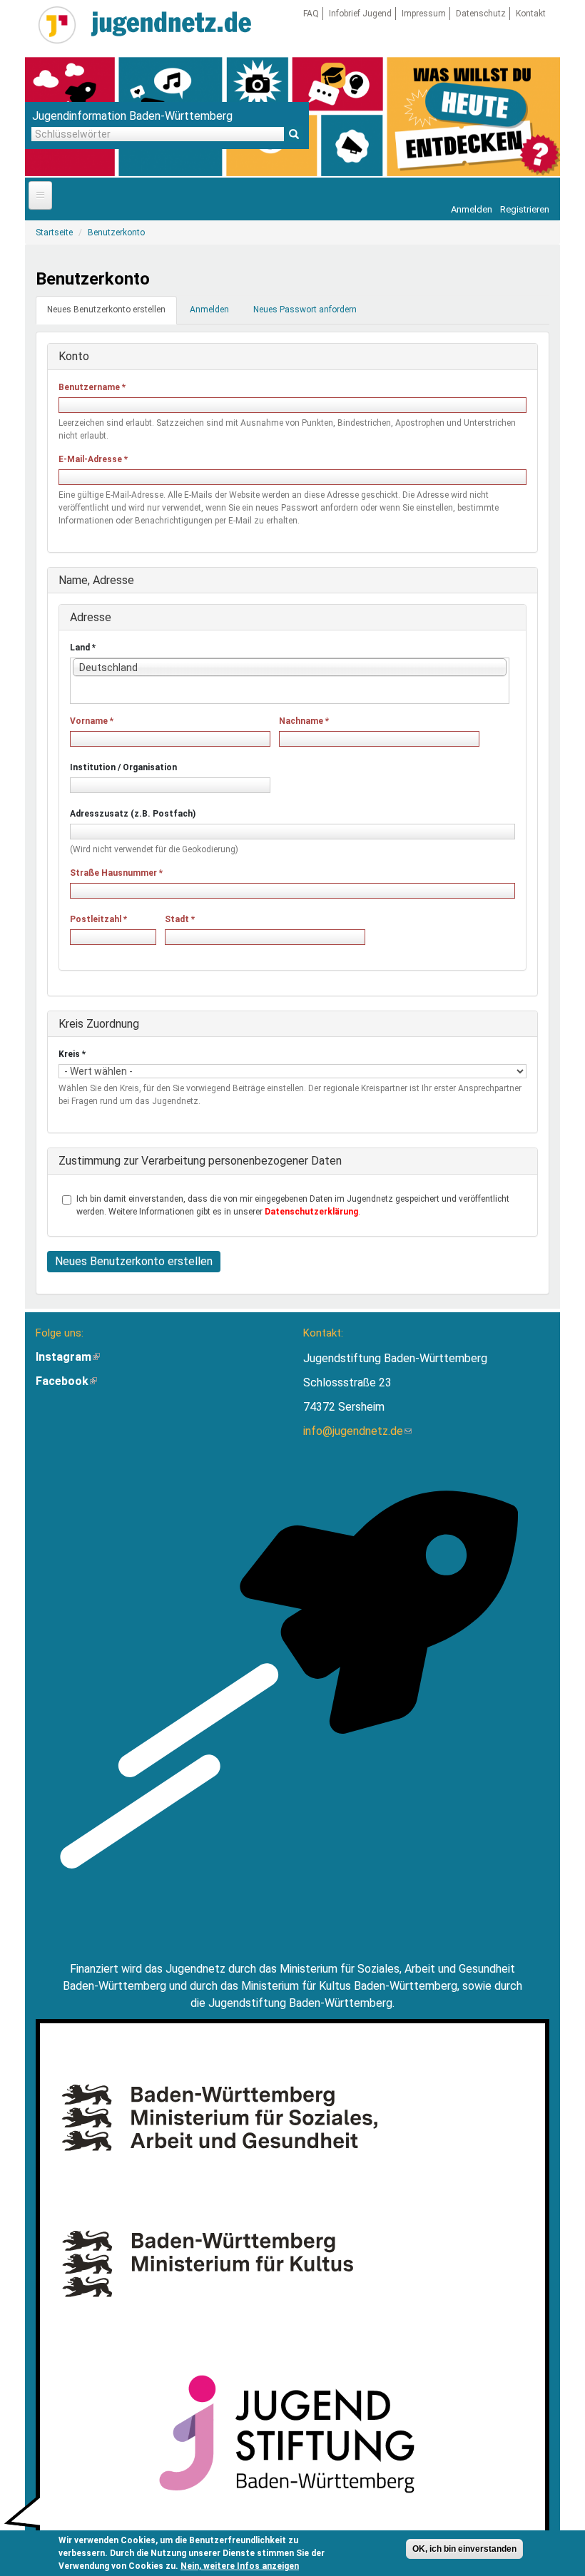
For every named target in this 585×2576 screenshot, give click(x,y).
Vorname (92, 721)
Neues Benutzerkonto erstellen (112, 314)
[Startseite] (57, 25)
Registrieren (525, 209)
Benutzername (92, 387)
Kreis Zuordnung (99, 1024)
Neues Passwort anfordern (305, 310)
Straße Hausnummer (116, 873)
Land (83, 648)
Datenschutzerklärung (311, 1212)
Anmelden (472, 209)
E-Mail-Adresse (93, 459)
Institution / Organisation (123, 767)
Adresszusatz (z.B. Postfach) (133, 814)
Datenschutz (481, 14)
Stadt (180, 919)
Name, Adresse (96, 580)
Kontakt (531, 14)
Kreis (72, 1054)
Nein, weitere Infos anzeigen (240, 2566)
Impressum (424, 14)
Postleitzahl (98, 919)
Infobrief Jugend (360, 14)
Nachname (304, 721)
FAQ (311, 14)
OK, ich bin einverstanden (464, 2549)
